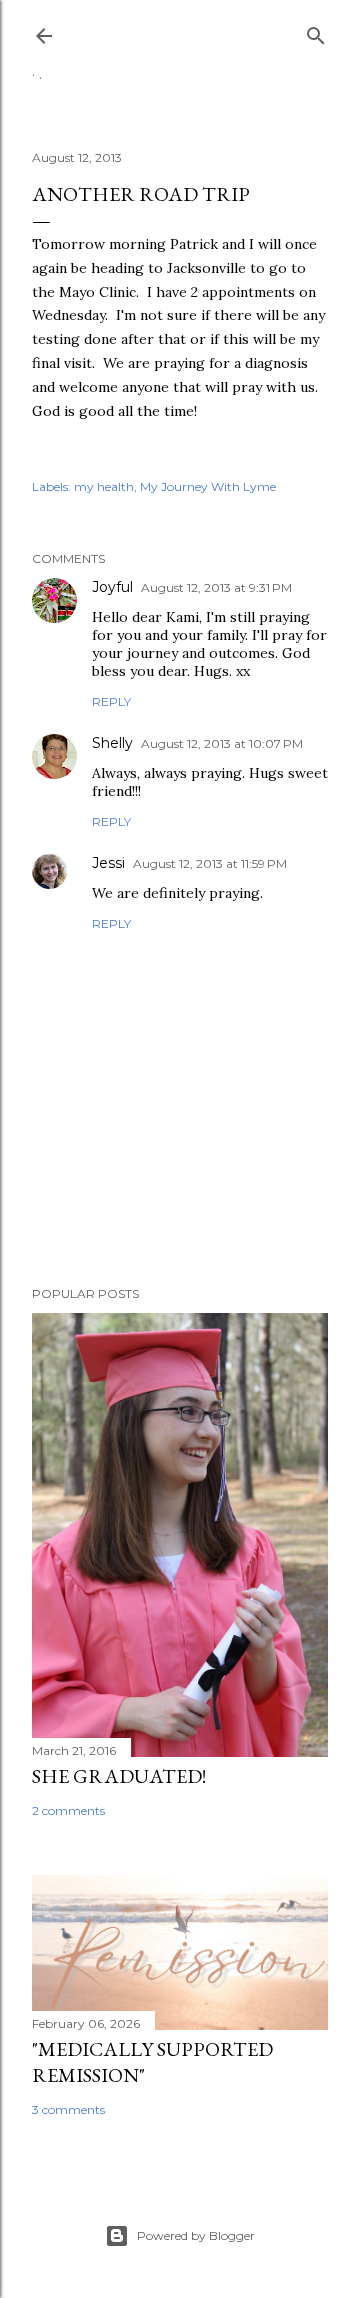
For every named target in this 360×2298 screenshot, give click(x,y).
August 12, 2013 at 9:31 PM (216, 587)
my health (104, 486)
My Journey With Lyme (208, 486)
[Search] (316, 31)
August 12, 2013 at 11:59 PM (210, 863)
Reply (111, 701)
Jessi (108, 863)
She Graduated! (119, 1776)
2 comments (68, 1810)
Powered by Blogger (196, 2235)
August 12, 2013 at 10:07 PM (222, 743)
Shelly (112, 743)
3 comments (68, 2109)
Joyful (112, 587)
